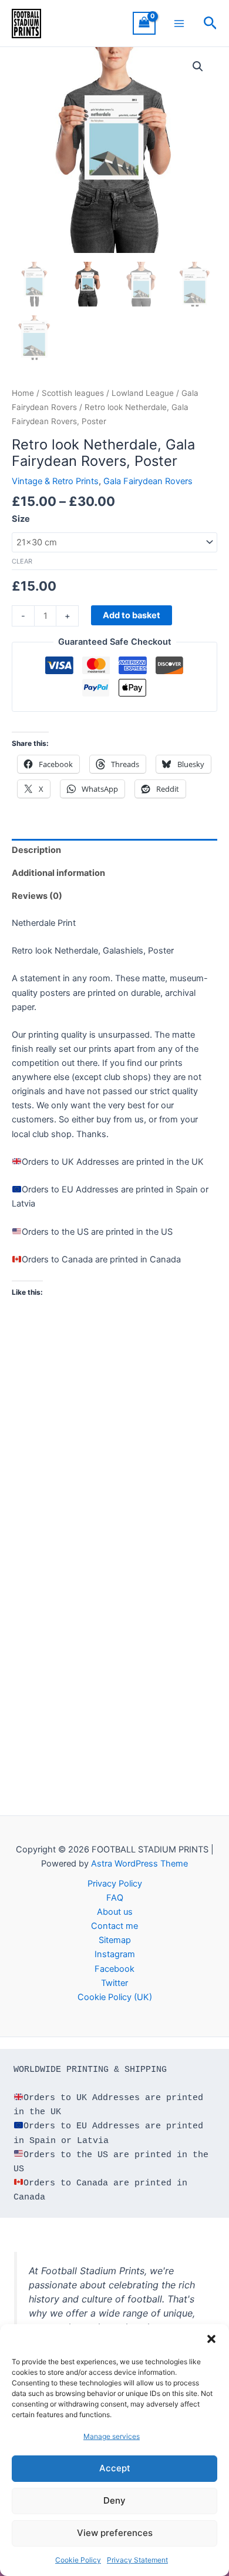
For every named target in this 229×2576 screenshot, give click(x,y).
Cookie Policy (78, 2560)
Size (21, 519)
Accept (115, 2468)
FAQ (115, 1898)
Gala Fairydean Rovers (148, 481)
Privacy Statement (137, 2560)
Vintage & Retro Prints (55, 481)
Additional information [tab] (58, 873)
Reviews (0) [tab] (37, 896)
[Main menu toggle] (179, 23)
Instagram (115, 1954)
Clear (22, 561)
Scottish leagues (73, 393)
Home (23, 393)
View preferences (115, 2533)
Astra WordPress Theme (139, 1864)
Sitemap (115, 1940)
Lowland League (143, 393)
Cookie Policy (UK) (115, 1997)
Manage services (112, 2436)
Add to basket (132, 615)
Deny (114, 2500)
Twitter (114, 1983)
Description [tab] (36, 850)
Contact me (114, 1926)
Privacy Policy (115, 1884)
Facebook (114, 1969)
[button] (211, 2339)
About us (115, 1912)
